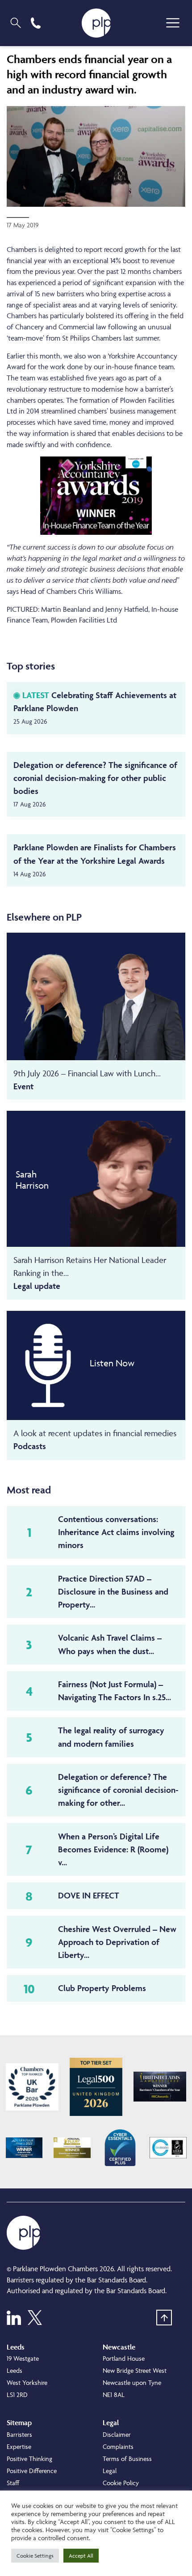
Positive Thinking (29, 2459)
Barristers (19, 2434)
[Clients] (32, 2087)
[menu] (173, 23)
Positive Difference (32, 2471)
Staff (13, 2483)
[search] (16, 23)
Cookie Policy (121, 2483)
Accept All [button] (81, 2556)
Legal (110, 2471)
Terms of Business (127, 2459)
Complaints (118, 2446)
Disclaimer (117, 2434)
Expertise (19, 2446)
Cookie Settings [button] (35, 2556)
